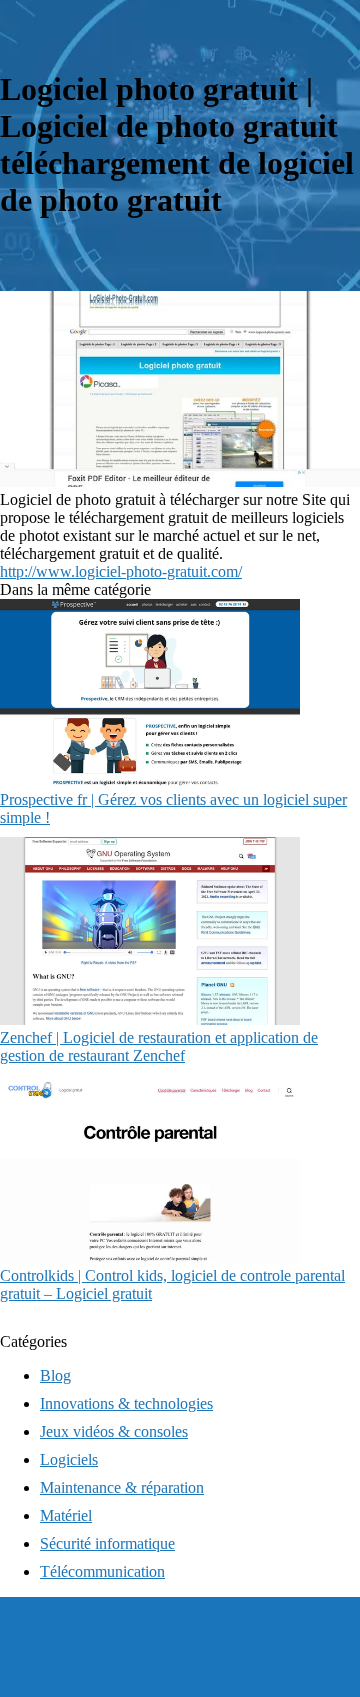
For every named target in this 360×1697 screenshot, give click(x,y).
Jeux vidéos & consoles (114, 1431)
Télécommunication (102, 1571)
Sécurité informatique (107, 1543)
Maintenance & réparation (122, 1487)
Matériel (66, 1515)
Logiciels (69, 1459)
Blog (55, 1375)
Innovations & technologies (126, 1403)
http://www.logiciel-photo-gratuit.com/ (121, 571)
